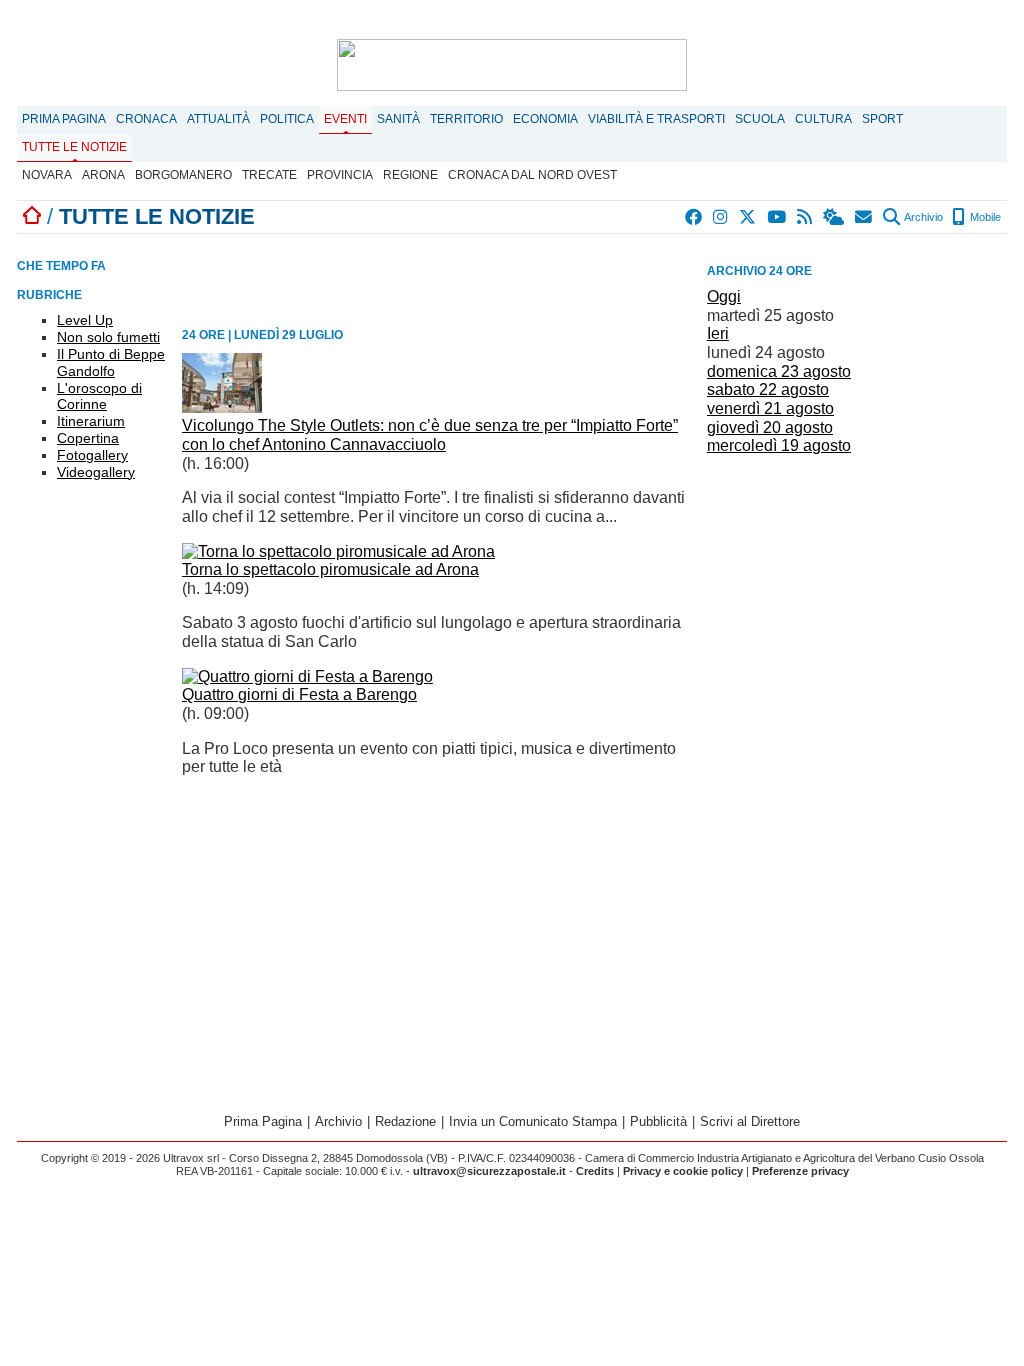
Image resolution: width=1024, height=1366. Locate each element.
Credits (595, 1171)
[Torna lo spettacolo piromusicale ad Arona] (338, 551)
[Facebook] (694, 217)
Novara (47, 175)
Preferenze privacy (800, 1171)
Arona (103, 175)
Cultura (823, 119)
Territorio (466, 119)
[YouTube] (777, 217)
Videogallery (96, 472)
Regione (410, 175)
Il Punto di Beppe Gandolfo (111, 362)
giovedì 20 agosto (770, 427)
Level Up (85, 320)
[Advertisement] (857, 601)
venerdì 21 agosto (770, 408)
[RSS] (805, 217)
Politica (287, 119)
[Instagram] (721, 217)
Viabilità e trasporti (656, 119)
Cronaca (146, 119)
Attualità (218, 119)
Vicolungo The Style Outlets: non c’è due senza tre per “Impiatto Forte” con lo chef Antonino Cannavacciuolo (430, 435)
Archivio (922, 217)
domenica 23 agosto (779, 371)
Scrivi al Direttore (750, 1121)
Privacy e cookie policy (683, 1171)
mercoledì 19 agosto (779, 445)
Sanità (398, 119)
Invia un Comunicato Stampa (533, 1121)
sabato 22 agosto (768, 389)
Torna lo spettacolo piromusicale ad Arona (330, 569)
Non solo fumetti (108, 337)
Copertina (88, 438)
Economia (545, 119)
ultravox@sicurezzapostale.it (489, 1171)
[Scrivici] (864, 217)
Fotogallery (92, 455)
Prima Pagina (64, 119)
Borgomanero (183, 175)
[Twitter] (748, 217)
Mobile (984, 217)
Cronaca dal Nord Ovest (532, 175)
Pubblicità (658, 1121)
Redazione (405, 1121)
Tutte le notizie (74, 147)
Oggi (724, 296)
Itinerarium (91, 421)
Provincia (340, 175)
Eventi (345, 119)
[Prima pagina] (32, 216)
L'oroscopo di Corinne (99, 396)
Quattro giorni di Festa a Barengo (299, 694)
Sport (882, 119)
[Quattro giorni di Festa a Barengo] (307, 676)
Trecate (269, 175)
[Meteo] (834, 217)
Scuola (760, 119)
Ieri (718, 333)
